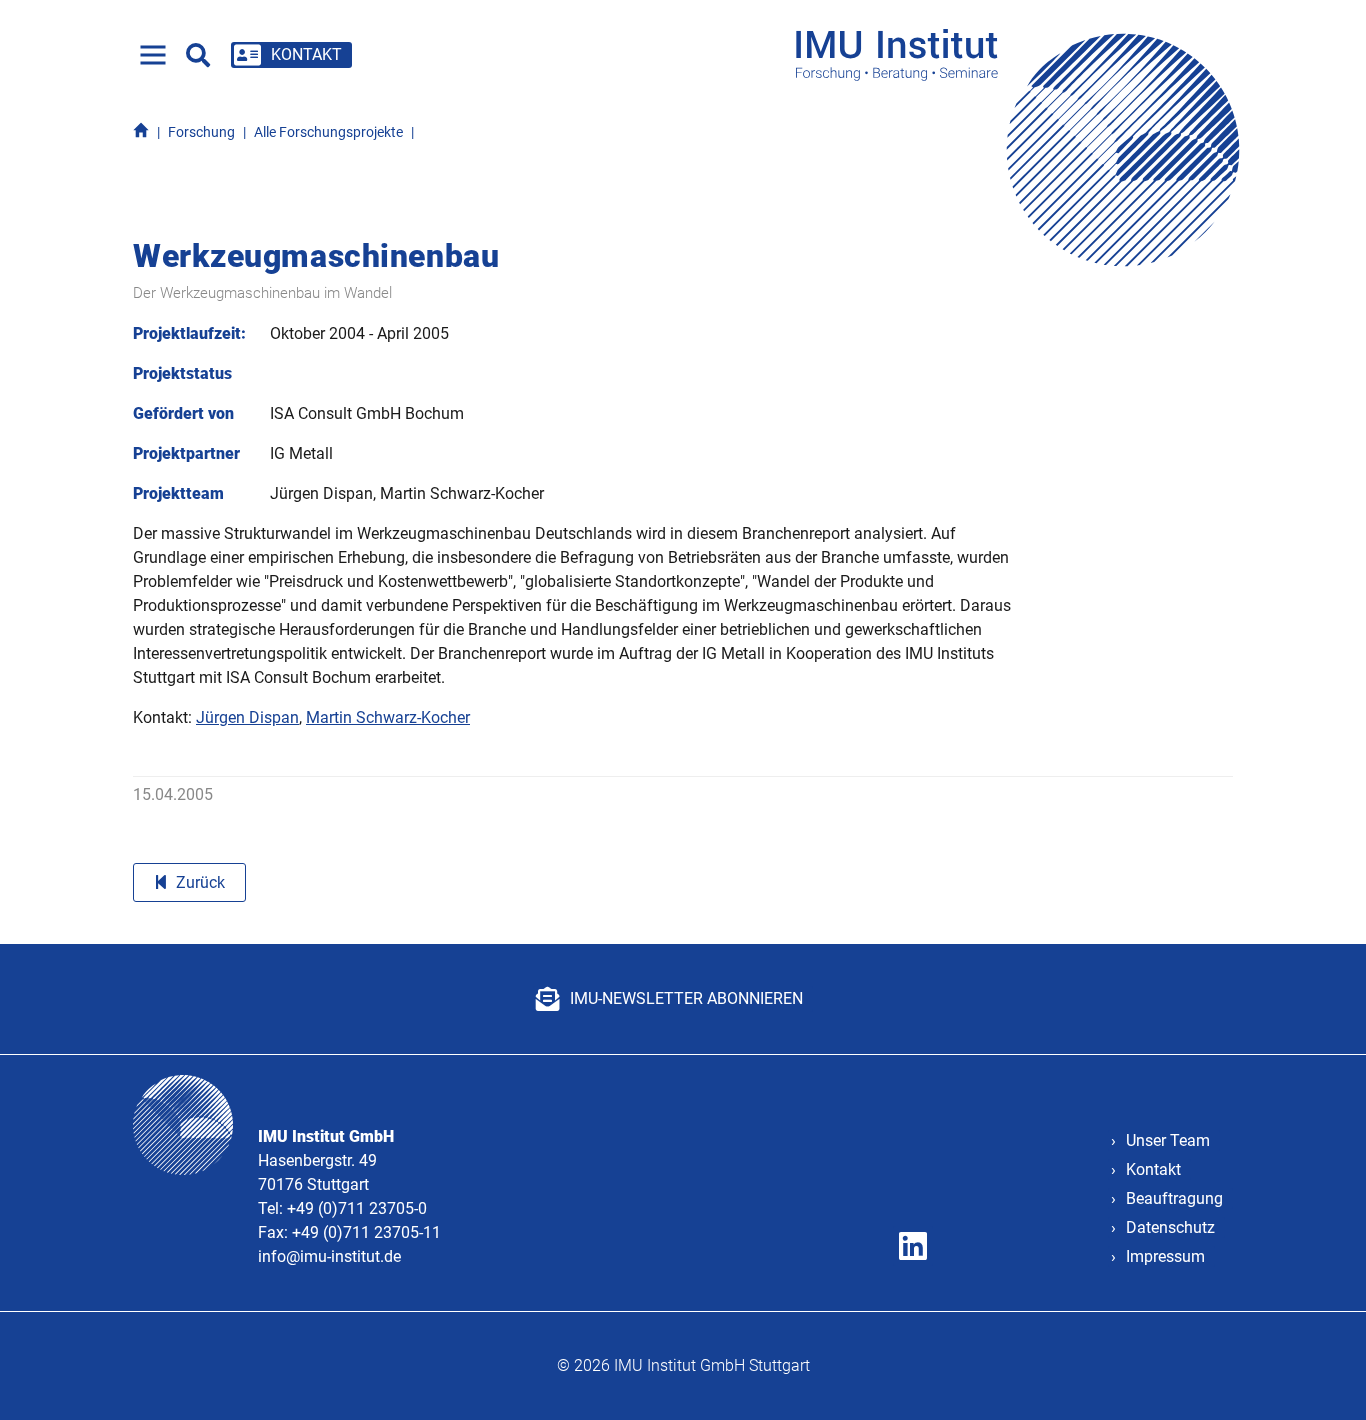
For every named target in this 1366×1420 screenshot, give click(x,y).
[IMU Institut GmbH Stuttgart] (141, 133)
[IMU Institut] (1024, 54)
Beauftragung (1174, 1198)
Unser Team (1168, 1140)
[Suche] (198, 55)
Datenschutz (1170, 1227)
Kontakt (1153, 1169)
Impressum (1165, 1256)
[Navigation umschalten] (153, 55)
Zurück (200, 882)
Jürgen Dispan (247, 717)
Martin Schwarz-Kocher (388, 717)
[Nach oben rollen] (1322, 1376)
